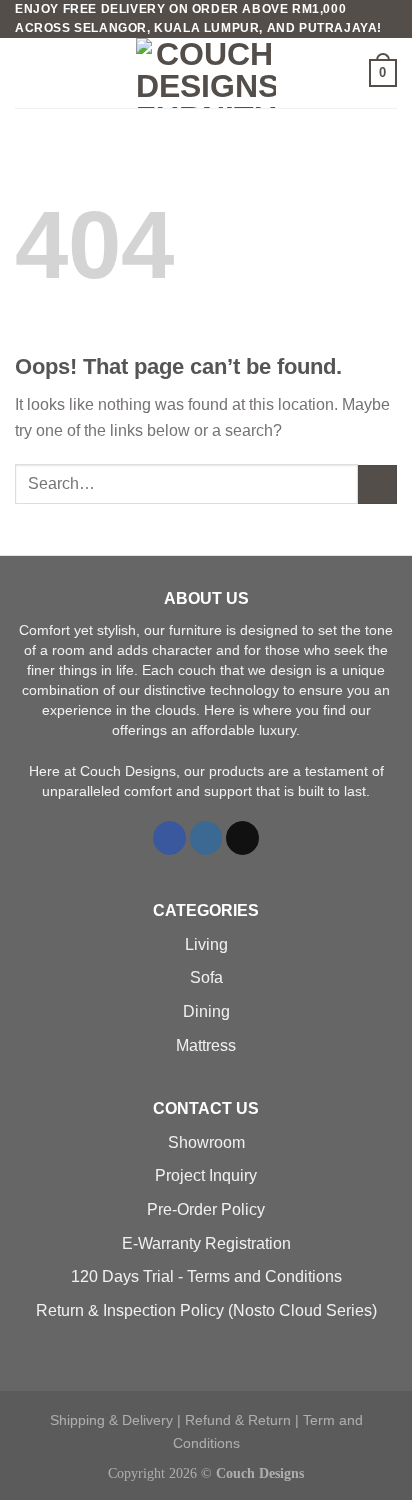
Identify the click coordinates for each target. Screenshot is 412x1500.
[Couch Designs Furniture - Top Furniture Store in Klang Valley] (206, 73)
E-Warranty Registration (206, 1243)
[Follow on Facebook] (169, 838)
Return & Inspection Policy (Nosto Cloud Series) (206, 1310)
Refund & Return (238, 1420)
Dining (206, 1011)
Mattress (206, 1045)
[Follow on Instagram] (206, 838)
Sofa (206, 977)
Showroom (206, 1142)
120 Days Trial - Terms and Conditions (206, 1276)
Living (206, 944)
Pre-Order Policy (206, 1209)
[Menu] (27, 73)
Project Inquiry (206, 1175)
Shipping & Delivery (111, 1420)
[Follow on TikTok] (242, 838)
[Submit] (377, 484)
